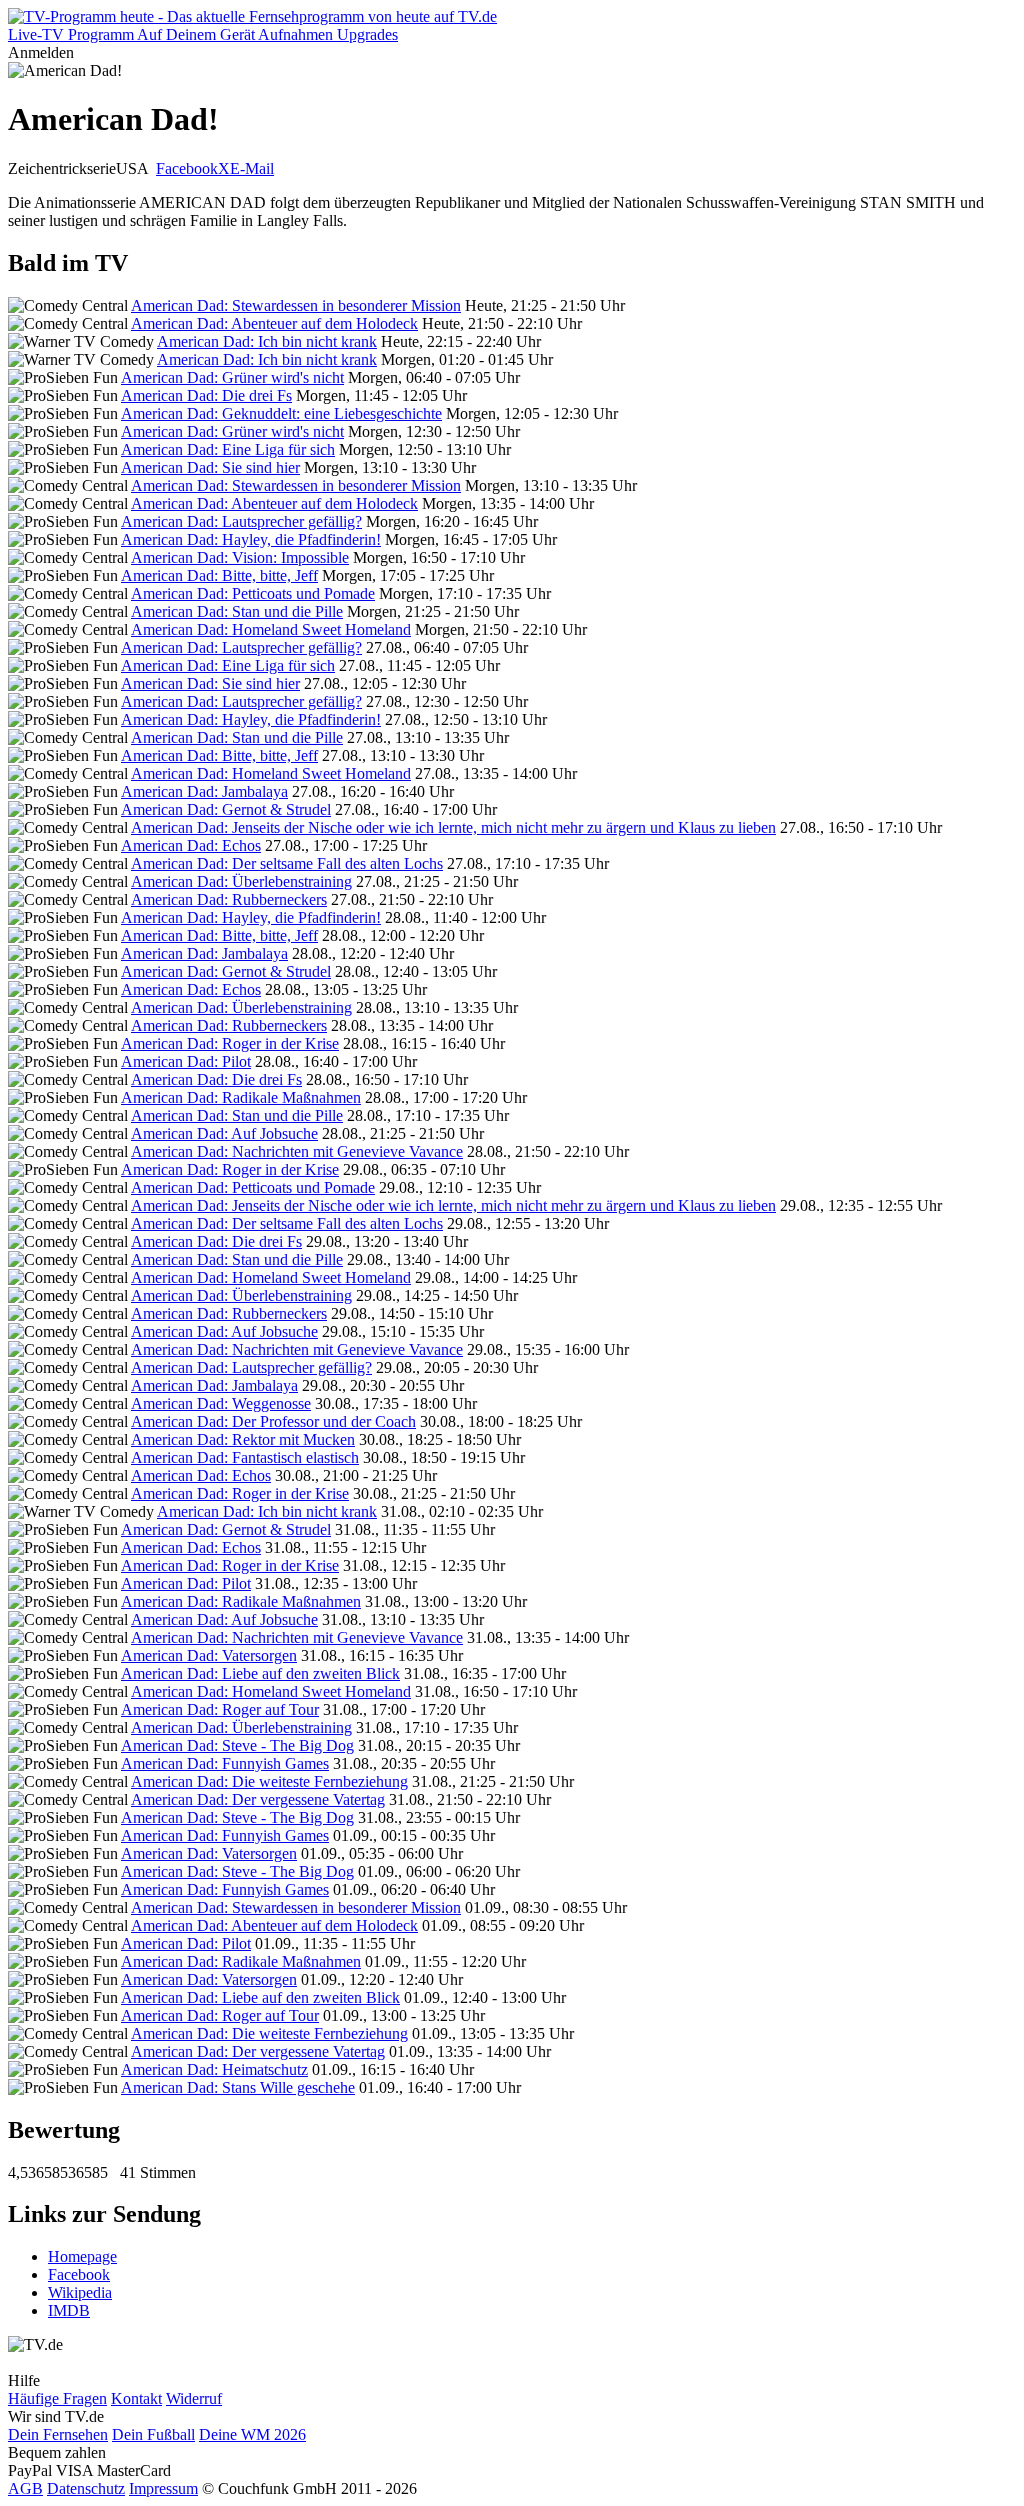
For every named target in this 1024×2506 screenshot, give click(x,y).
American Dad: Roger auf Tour (220, 1709)
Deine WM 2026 (252, 2434)
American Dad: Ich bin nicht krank (267, 341)
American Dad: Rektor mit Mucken (243, 1439)
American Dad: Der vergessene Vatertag (258, 1799)
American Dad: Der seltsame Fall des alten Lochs (287, 863)
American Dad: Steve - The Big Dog (237, 1745)
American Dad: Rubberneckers (229, 899)
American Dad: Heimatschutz (214, 2069)
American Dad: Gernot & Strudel (226, 809)
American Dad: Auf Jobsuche (224, 1133)
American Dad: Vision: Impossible (240, 557)
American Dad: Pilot (186, 1061)
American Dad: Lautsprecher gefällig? (241, 521)
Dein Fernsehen (58, 2434)
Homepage (82, 2256)
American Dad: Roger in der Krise (230, 1043)
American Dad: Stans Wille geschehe (238, 2087)
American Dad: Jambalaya (204, 791)
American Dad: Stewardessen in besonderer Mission (296, 305)
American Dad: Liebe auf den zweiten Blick (260, 1673)
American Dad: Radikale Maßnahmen (241, 1097)
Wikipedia (80, 2292)
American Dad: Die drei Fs (206, 395)
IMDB (69, 2310)
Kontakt (136, 2398)
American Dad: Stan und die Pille (237, 611)
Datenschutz (86, 2488)
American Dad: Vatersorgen (209, 1655)
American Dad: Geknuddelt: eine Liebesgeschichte (281, 413)
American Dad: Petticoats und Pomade (253, 593)
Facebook (187, 168)
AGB (25, 2488)
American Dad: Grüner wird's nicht (232, 377)
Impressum (163, 2488)
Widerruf (194, 2398)
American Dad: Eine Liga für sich (228, 449)
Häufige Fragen (57, 2398)
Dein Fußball (153, 2434)
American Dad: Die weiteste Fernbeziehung (269, 1781)
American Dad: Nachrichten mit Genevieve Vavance (297, 1151)
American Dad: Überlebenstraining (241, 881)
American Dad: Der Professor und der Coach (273, 1421)
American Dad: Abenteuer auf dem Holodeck (274, 323)
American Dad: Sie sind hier (210, 467)
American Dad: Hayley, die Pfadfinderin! (251, 539)
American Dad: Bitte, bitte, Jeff (219, 575)
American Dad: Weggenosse (221, 1403)
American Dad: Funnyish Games (225, 1763)
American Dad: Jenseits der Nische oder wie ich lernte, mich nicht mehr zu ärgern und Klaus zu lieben (453, 827)
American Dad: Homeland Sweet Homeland (271, 629)
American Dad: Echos (191, 845)
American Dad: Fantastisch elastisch (245, 1457)
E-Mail (252, 168)
